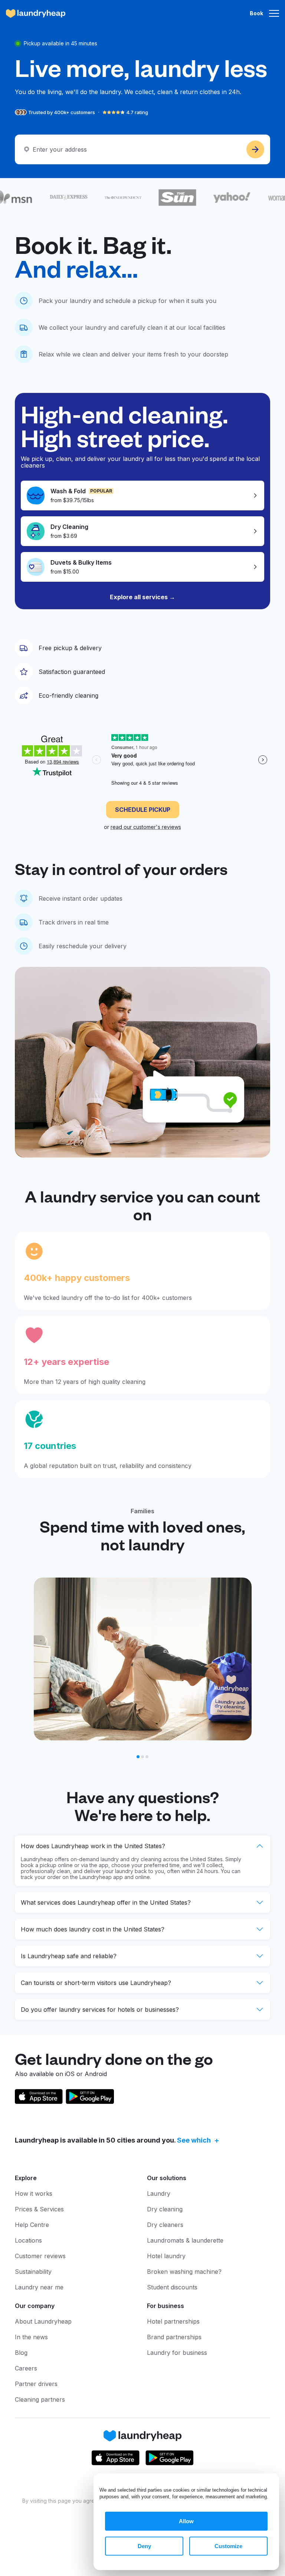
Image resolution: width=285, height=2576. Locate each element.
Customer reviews (40, 2256)
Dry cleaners (165, 2225)
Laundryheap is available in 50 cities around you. (113, 2140)
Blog (21, 2353)
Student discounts (172, 2287)
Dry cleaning (165, 2209)
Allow (186, 2521)
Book (256, 13)
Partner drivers (36, 2384)
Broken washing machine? (184, 2272)
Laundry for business (177, 2353)
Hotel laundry (166, 2256)
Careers (26, 2368)
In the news (31, 2337)
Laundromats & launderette (185, 2240)
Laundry (159, 2194)
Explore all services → (142, 597)
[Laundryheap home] (36, 13)
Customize (228, 2546)
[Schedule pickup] (255, 149)
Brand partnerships (174, 2337)
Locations (28, 2240)
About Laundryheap (43, 2321)
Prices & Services (39, 2209)
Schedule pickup (143, 810)
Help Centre (32, 2225)
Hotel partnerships (173, 2321)
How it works (34, 2194)
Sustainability (33, 2272)
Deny (144, 2546)
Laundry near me (39, 2287)
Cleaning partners (40, 2399)
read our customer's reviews (146, 827)
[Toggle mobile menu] (274, 13)
